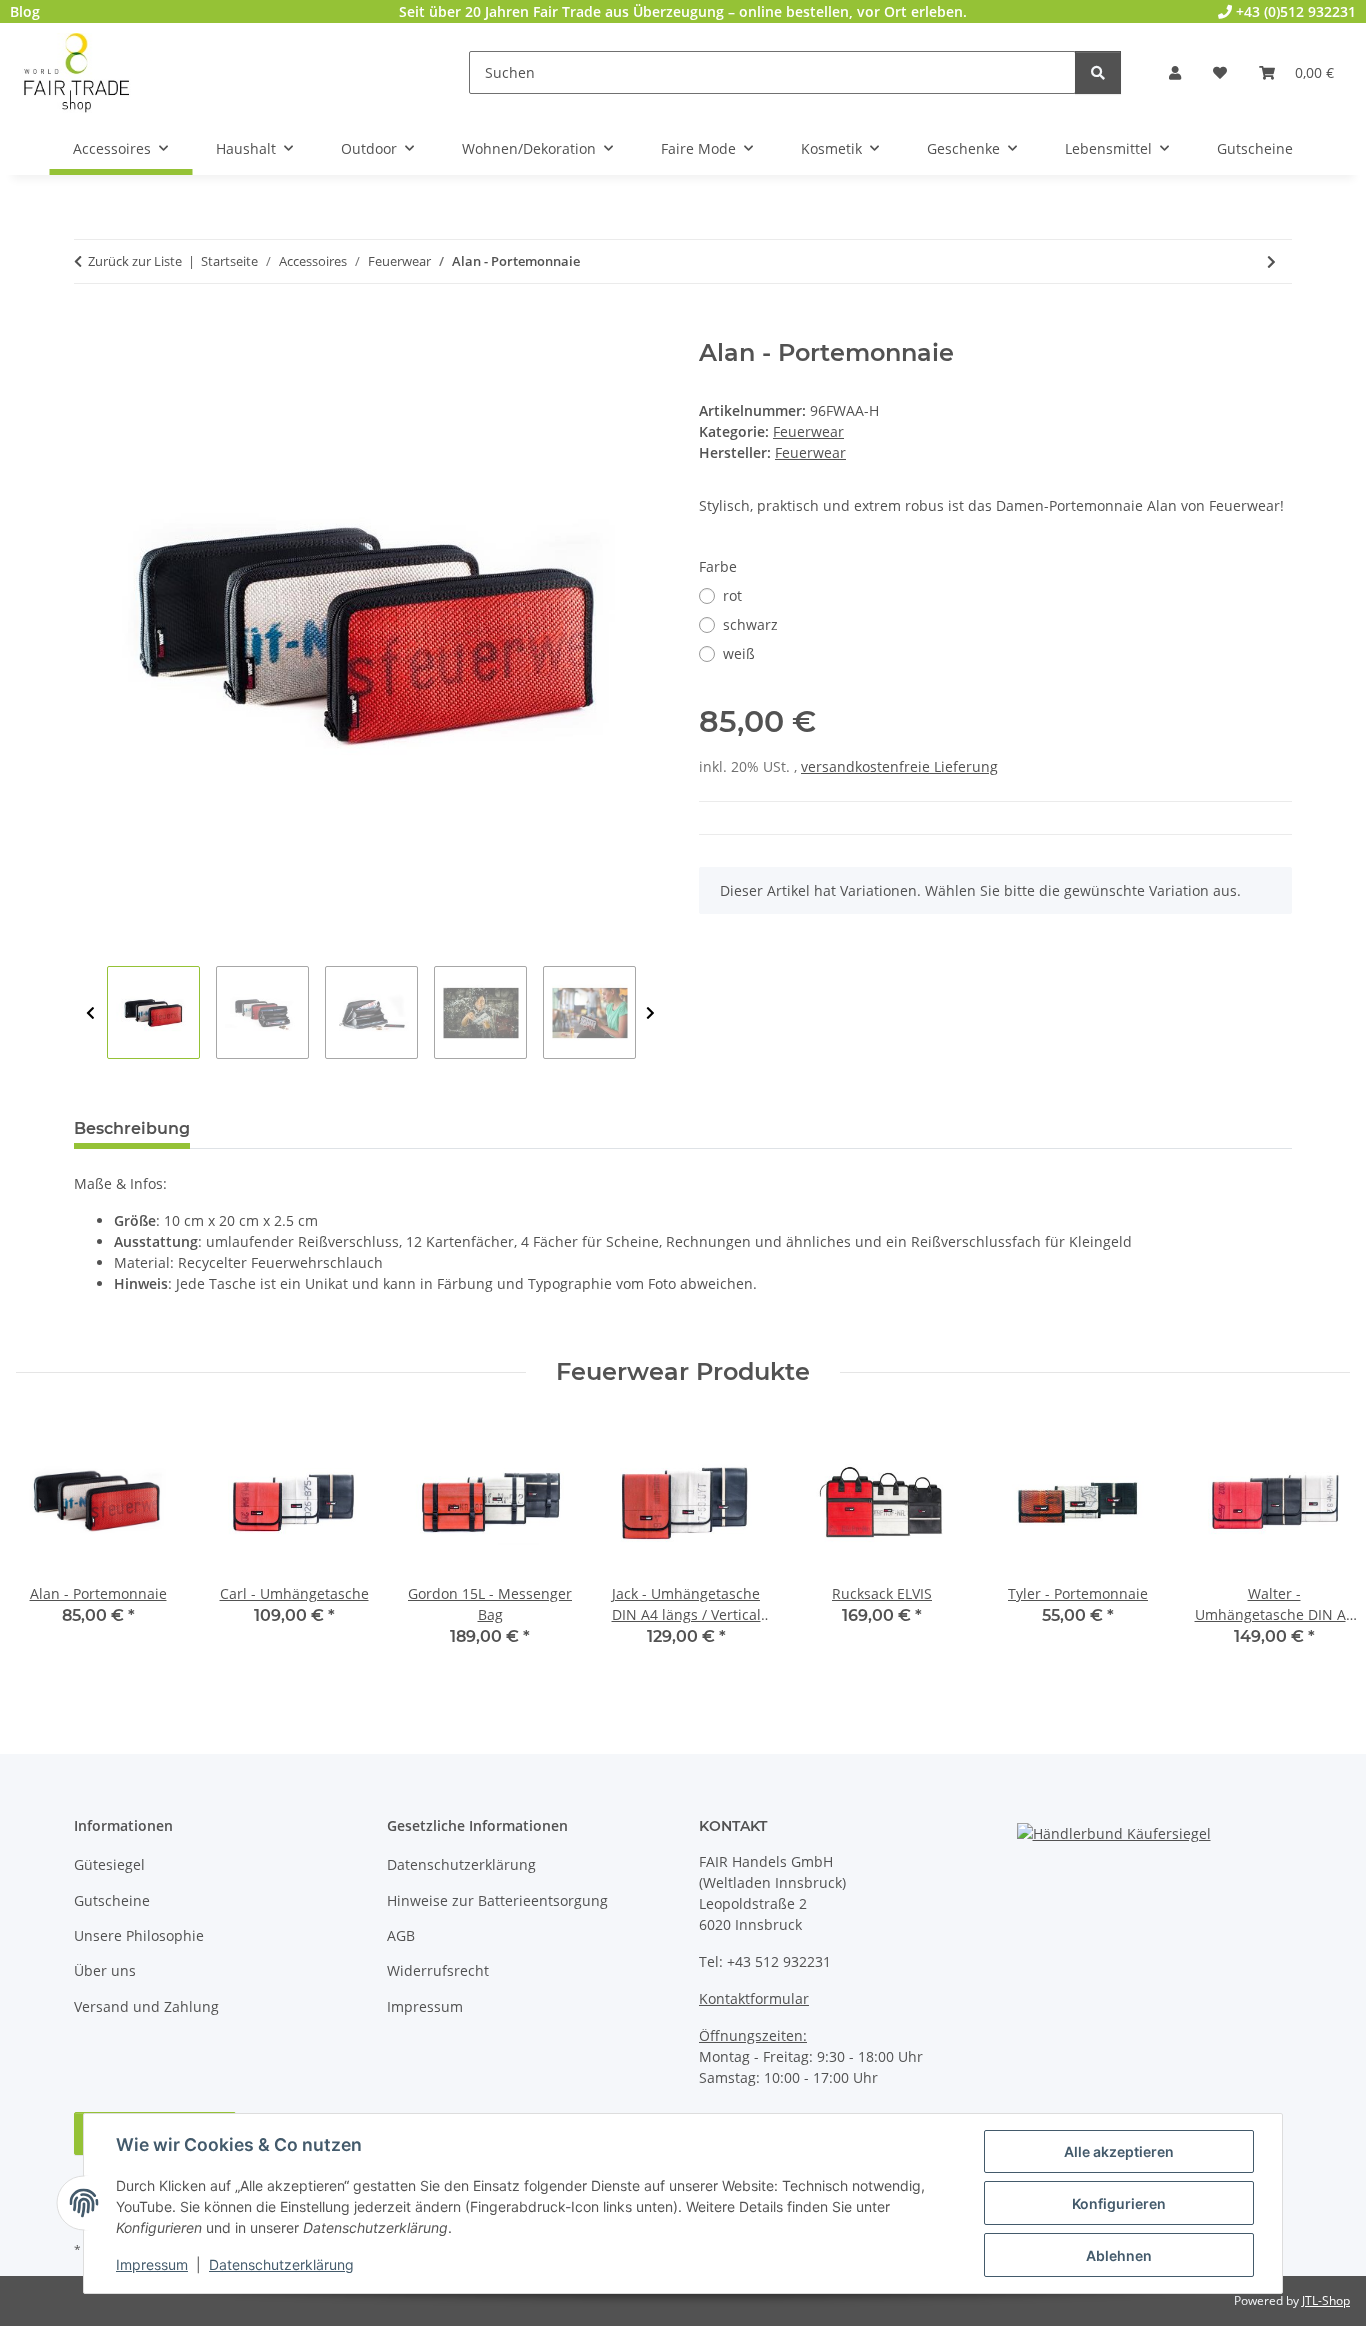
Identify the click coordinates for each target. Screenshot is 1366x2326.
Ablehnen (1119, 2255)
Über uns (105, 1970)
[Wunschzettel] (1220, 72)
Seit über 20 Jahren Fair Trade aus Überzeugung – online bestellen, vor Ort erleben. (683, 11)
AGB (401, 1935)
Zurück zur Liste (135, 261)
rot (732, 595)
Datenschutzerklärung (281, 2264)
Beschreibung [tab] (132, 1128)
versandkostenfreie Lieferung (899, 766)
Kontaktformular (754, 1998)
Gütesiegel (109, 1864)
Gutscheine (112, 1900)
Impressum (152, 2264)
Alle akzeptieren (1119, 2151)
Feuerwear (808, 431)
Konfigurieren (1119, 2203)
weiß (739, 653)
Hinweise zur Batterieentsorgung (497, 1900)
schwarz (750, 624)
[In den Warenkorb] (90, 328)
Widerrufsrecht (438, 1970)
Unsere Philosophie (139, 1935)
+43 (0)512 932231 (1294, 11)
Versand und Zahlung (146, 2006)
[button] (1175, 72)
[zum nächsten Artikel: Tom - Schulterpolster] (1271, 261)
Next (650, 1013)
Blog (25, 11)
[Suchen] (1098, 72)
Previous (90, 1013)
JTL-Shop (1326, 2300)
